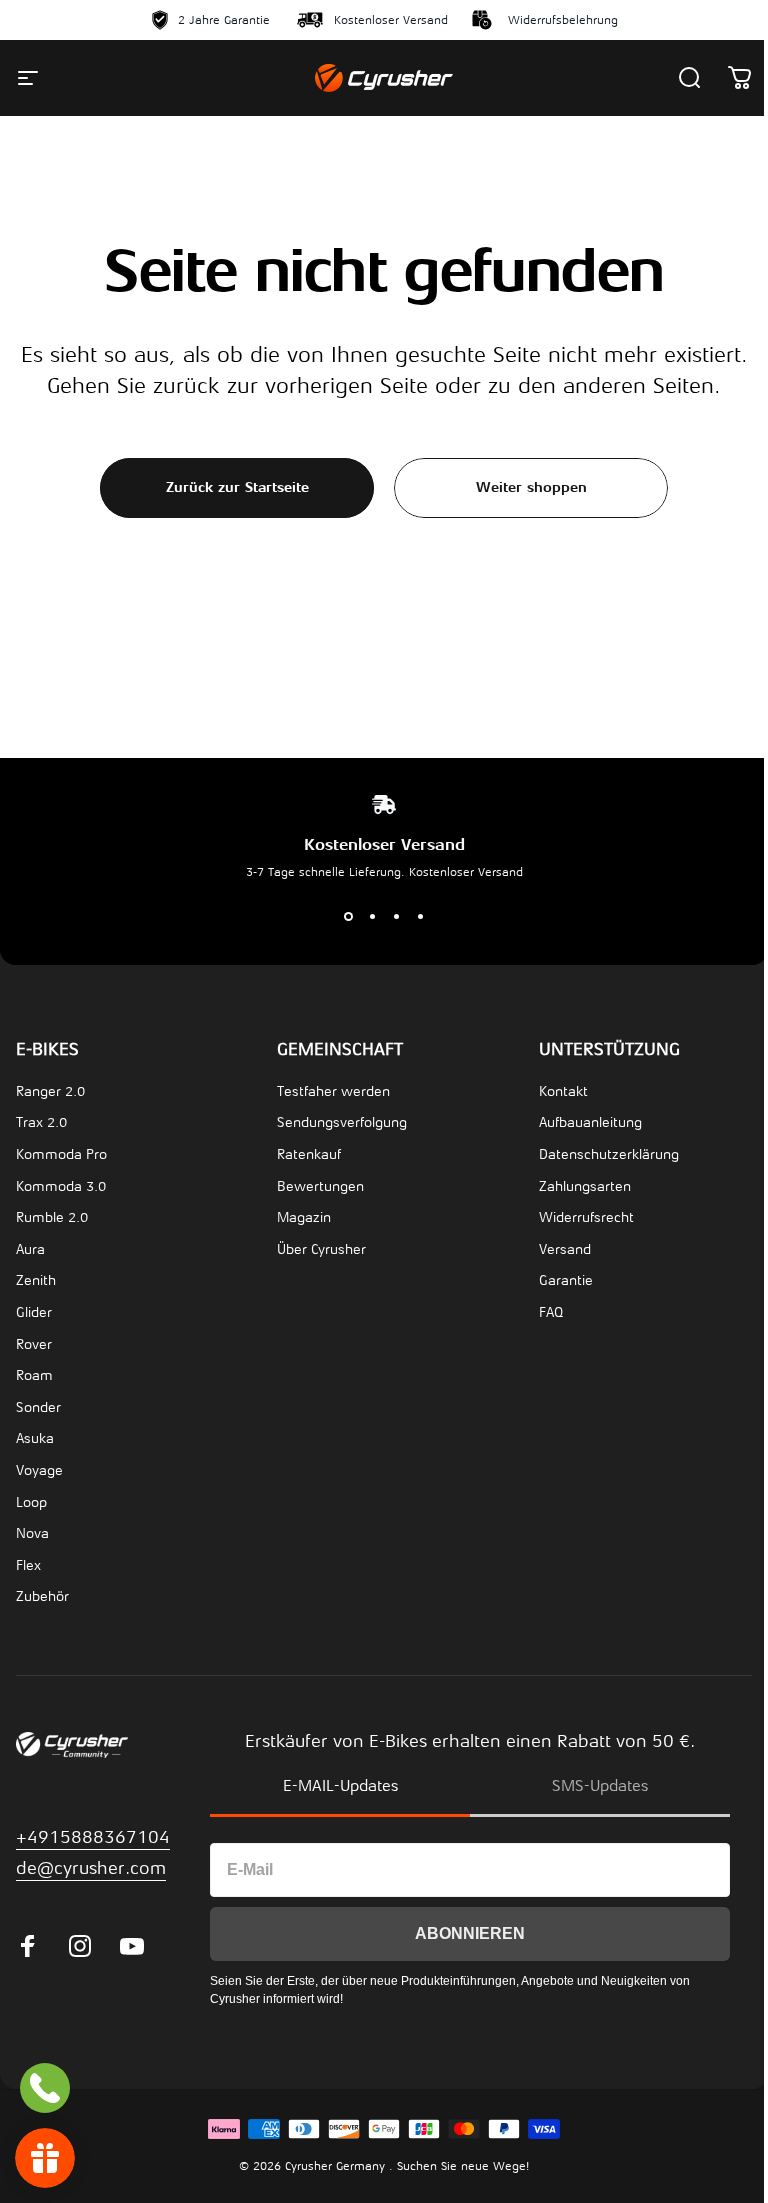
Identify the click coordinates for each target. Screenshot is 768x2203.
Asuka (35, 1438)
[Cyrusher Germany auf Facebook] (28, 1946)
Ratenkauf (309, 1154)
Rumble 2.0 (52, 1217)
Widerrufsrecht (586, 1217)
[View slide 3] (396, 917)
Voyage (39, 1470)
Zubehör (42, 1596)
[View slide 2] (372, 917)
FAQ (551, 1312)
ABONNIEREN (470, 1933)
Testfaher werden (333, 1091)
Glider (34, 1312)
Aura (30, 1249)
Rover (34, 1344)
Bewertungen (320, 1186)
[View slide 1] (348, 917)
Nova (32, 1533)
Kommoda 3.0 (61, 1186)
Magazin (304, 1217)
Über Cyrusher (321, 1249)
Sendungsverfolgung (342, 1122)
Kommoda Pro (61, 1154)
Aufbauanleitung (590, 1122)
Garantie (566, 1280)
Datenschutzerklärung (609, 1154)
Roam (34, 1375)
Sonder (38, 1407)
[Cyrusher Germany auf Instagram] (80, 1946)
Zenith (36, 1280)
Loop (31, 1502)
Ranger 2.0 (50, 1091)
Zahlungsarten (585, 1186)
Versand (565, 1249)
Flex (28, 1565)
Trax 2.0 (41, 1122)
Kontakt (563, 1091)
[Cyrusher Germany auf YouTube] (132, 1946)
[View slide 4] (420, 917)
